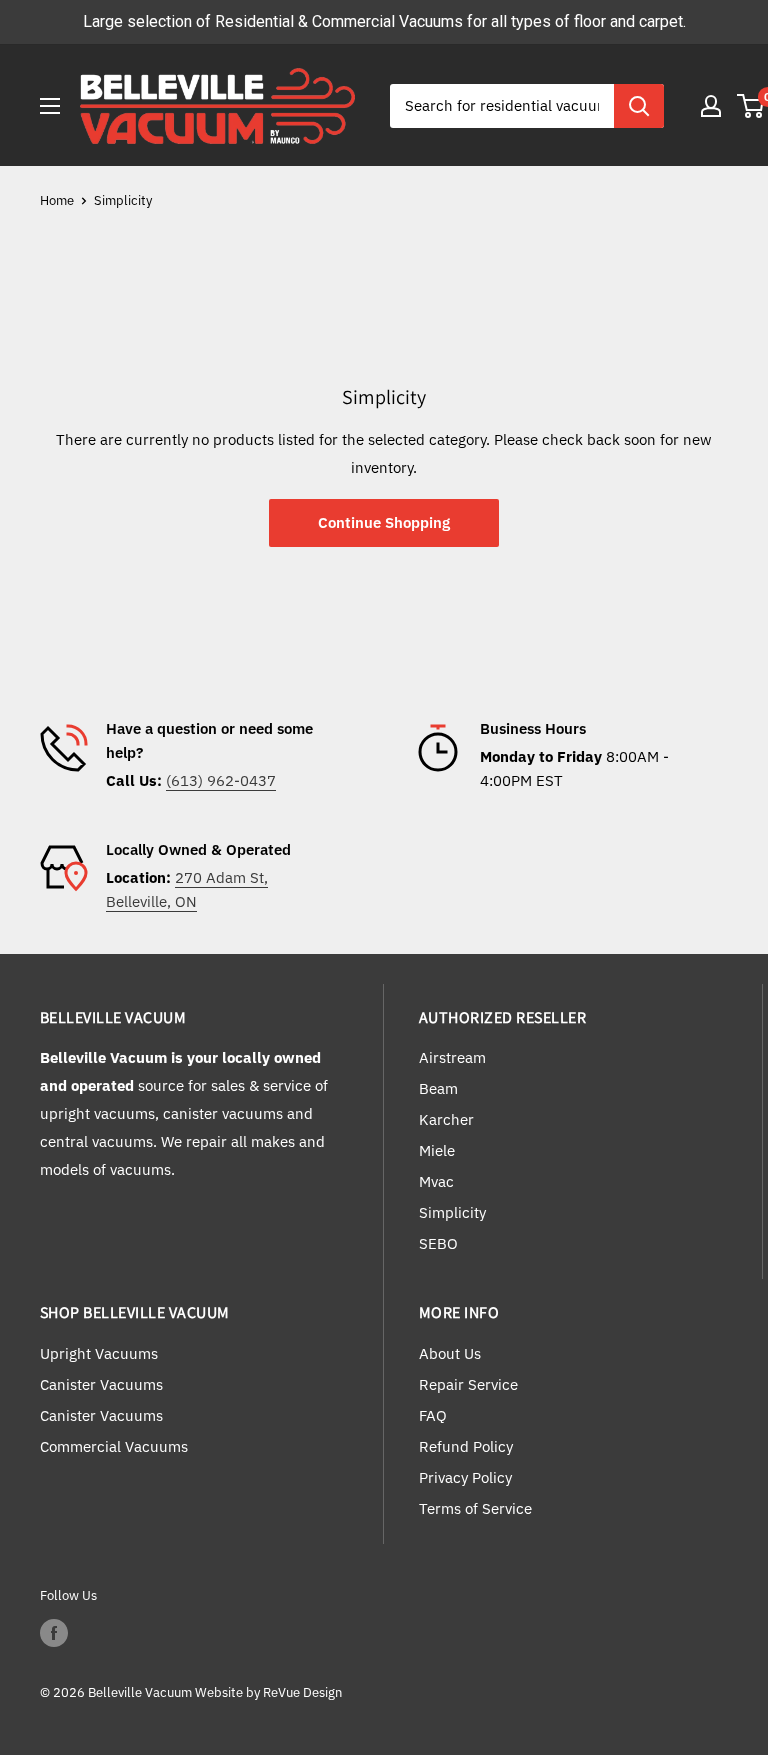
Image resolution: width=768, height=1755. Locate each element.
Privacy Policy (465, 1477)
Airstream (452, 1057)
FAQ (433, 1415)
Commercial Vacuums (114, 1446)
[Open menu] (50, 106)
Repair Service (468, 1384)
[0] (751, 106)
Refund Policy (466, 1446)
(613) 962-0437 (221, 780)
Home (57, 200)
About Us (450, 1353)
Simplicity (123, 200)
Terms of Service (475, 1508)
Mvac (436, 1181)
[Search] (639, 106)
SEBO (438, 1243)
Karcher (446, 1119)
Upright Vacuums (99, 1353)
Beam (438, 1088)
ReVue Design (268, 1692)
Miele (437, 1150)
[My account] (711, 106)
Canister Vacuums (101, 1384)
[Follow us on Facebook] (54, 1633)
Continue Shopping (384, 522)
